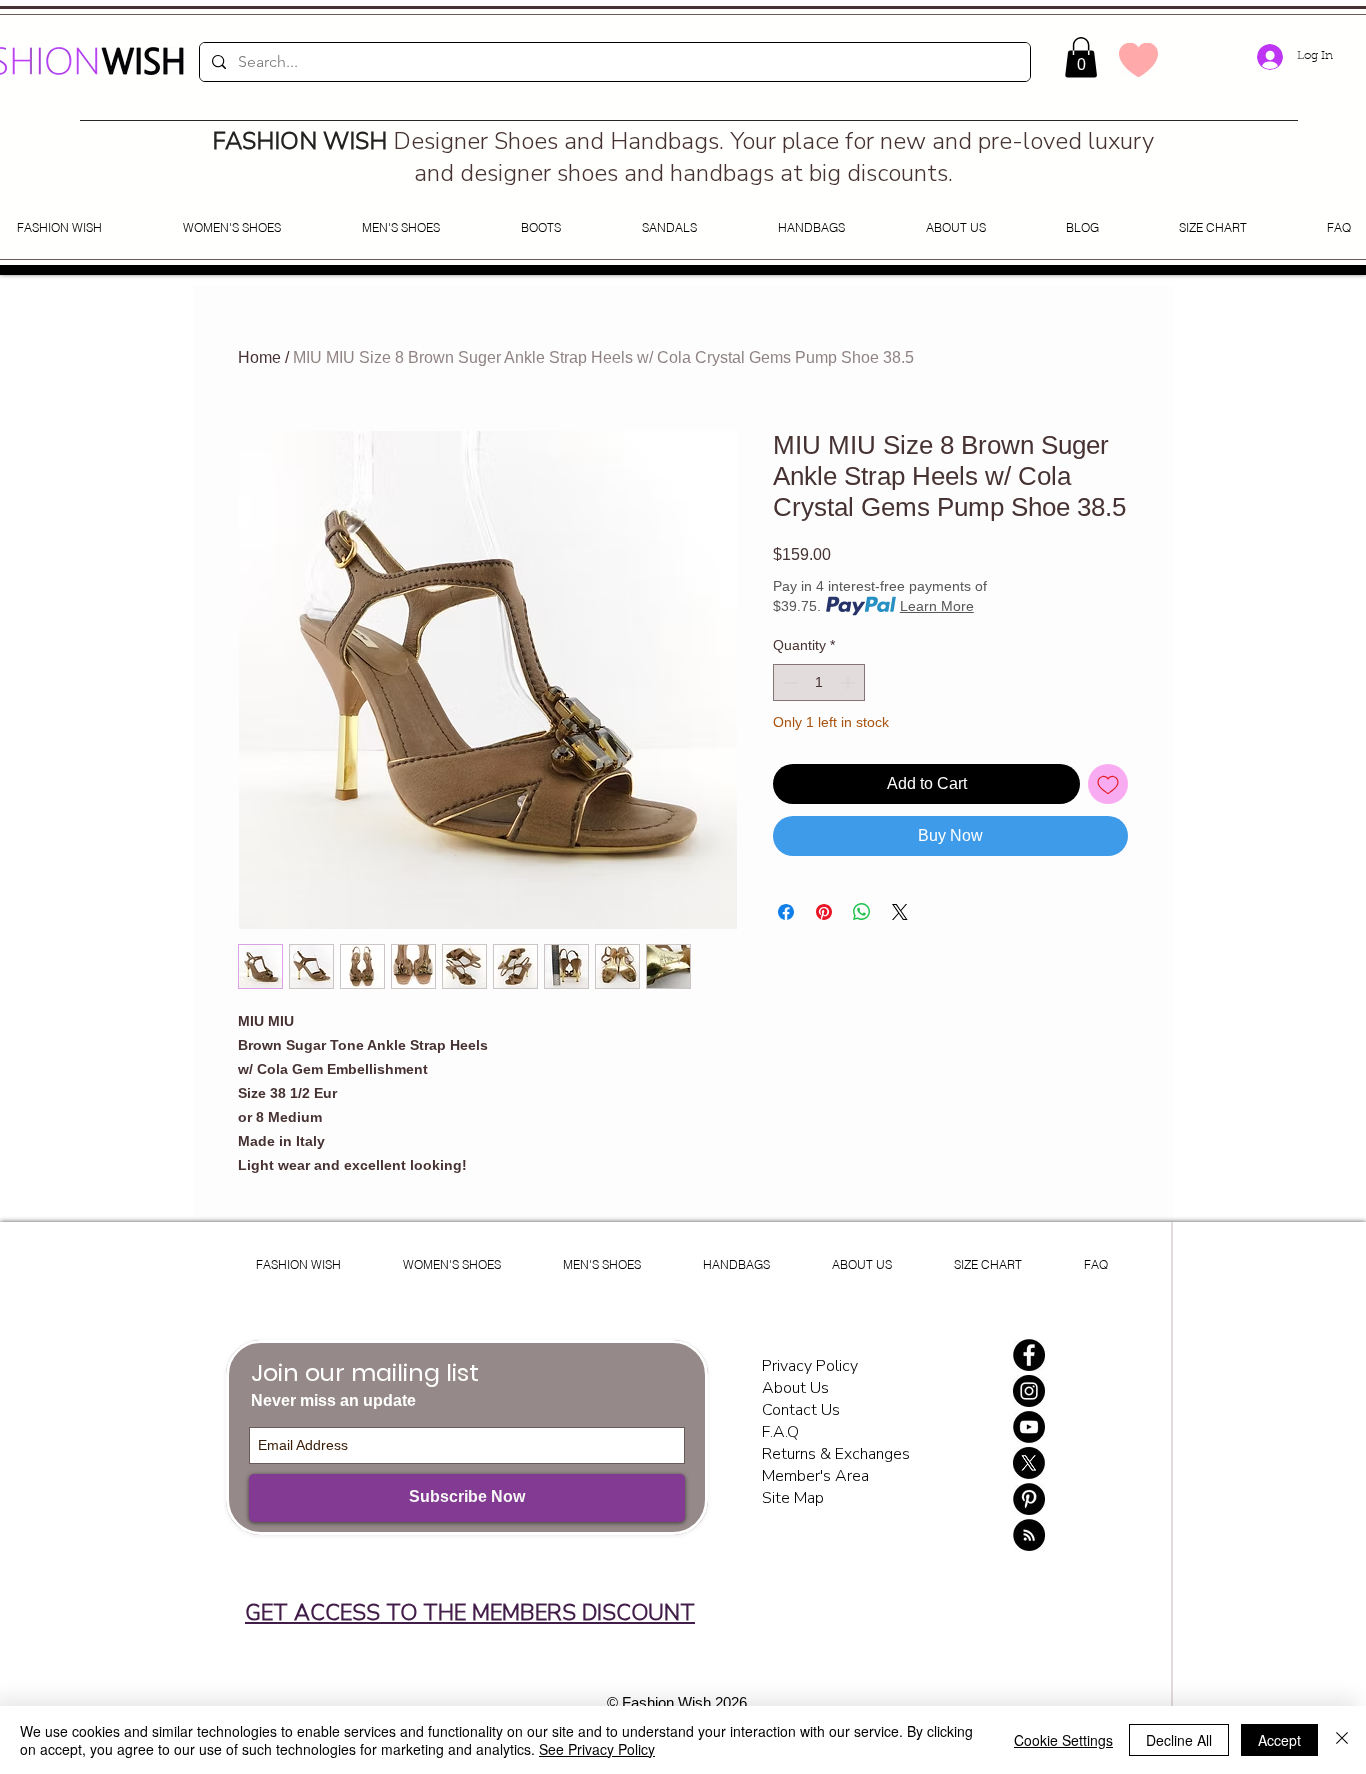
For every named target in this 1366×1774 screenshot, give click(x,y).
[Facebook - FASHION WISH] (1029, 1355)
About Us (795, 1388)
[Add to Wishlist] (1108, 784)
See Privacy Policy (597, 1749)
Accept (1279, 1740)
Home (259, 357)
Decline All (1179, 1740)
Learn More (937, 606)
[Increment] (849, 682)
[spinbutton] (819, 682)
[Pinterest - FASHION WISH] (1029, 1499)
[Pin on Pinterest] (824, 912)
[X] (1029, 1463)
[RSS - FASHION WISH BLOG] (1029, 1535)
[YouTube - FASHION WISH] (1029, 1427)
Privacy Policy (812, 1366)
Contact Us (801, 1410)
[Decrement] (788, 682)
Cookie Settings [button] (1063, 1740)
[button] (1081, 57)
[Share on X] (900, 912)
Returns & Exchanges (836, 1454)
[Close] (1342, 1740)
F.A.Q (780, 1432)
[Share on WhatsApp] (862, 912)
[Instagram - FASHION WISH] (1029, 1391)
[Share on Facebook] (786, 912)
